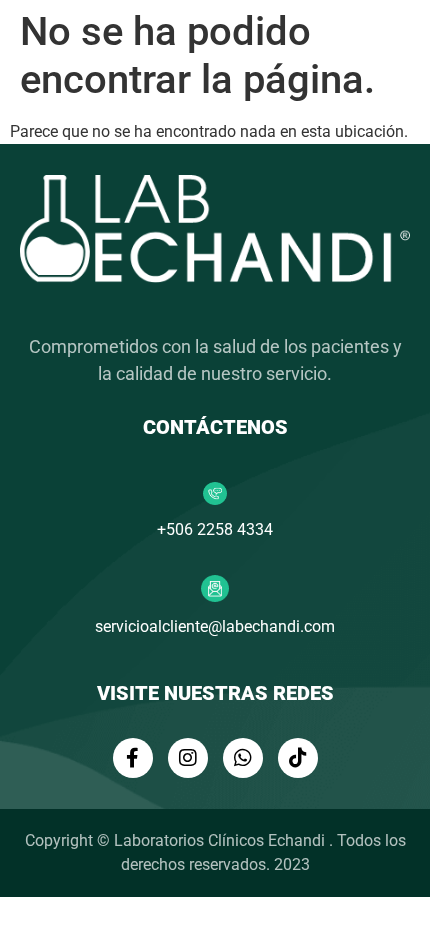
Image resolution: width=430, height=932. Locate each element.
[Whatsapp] (243, 758)
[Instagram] (188, 758)
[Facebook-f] (133, 758)
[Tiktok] (298, 758)
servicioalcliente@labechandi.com (215, 626)
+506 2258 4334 (215, 529)
